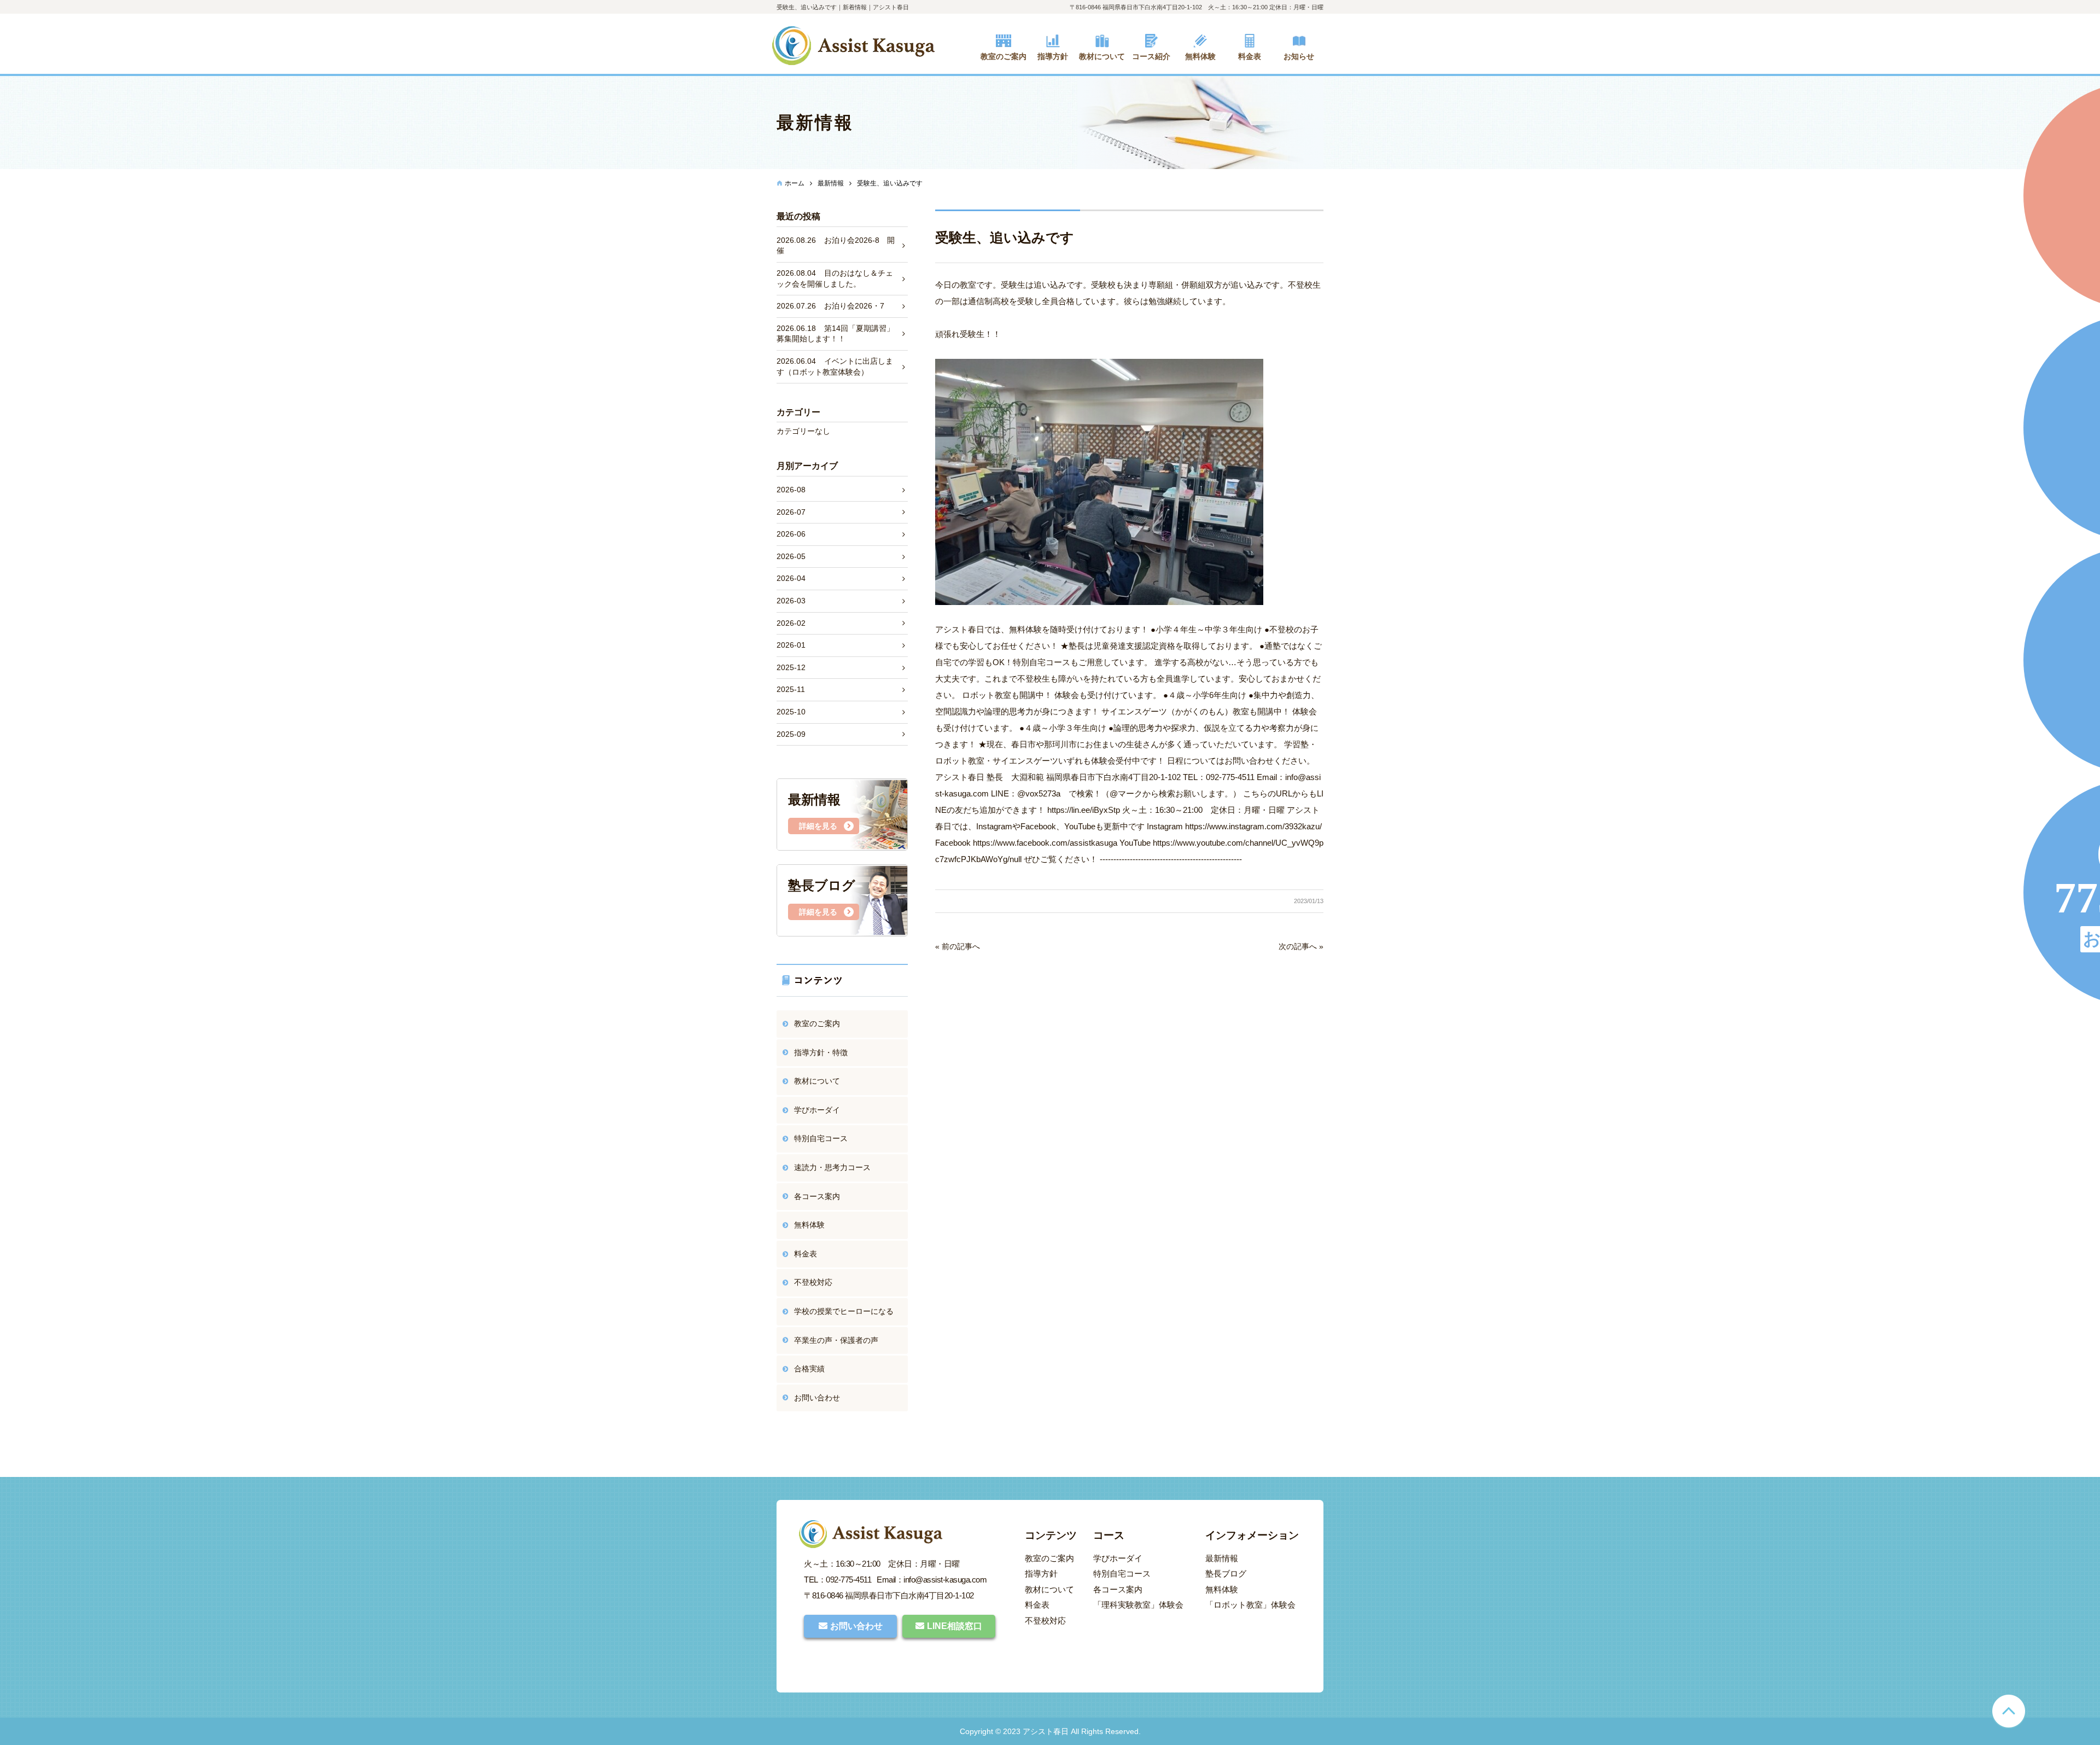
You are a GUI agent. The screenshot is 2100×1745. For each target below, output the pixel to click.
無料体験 (809, 1225)
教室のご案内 (817, 1023)
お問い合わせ (817, 1398)
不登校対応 (813, 1282)
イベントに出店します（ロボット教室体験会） (835, 367)
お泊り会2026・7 (830, 306)
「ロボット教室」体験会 (1250, 1605)
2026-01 (791, 645)
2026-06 (791, 534)
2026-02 (791, 623)
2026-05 (791, 556)
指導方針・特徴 (821, 1052)
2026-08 (791, 490)
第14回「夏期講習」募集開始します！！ (835, 334)
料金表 (806, 1254)
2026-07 (791, 512)
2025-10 (791, 712)
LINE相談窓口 (955, 1626)
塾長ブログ (1226, 1574)
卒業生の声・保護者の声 (836, 1340)
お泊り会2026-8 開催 (836, 246)
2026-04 (791, 578)
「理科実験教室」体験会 (1138, 1605)
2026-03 (791, 601)
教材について (817, 1081)
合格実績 (809, 1369)
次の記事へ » (1301, 946)
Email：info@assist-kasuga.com (932, 1580)
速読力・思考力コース (832, 1167)
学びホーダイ (817, 1110)
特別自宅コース (821, 1138)
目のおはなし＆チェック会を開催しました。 (835, 278)
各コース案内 (817, 1196)
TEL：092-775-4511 (838, 1580)
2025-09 (791, 734)
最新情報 (1222, 1558)
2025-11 (791, 689)
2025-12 (791, 667)
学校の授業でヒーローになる (844, 1311)
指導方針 (1041, 1574)
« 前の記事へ (958, 946)
